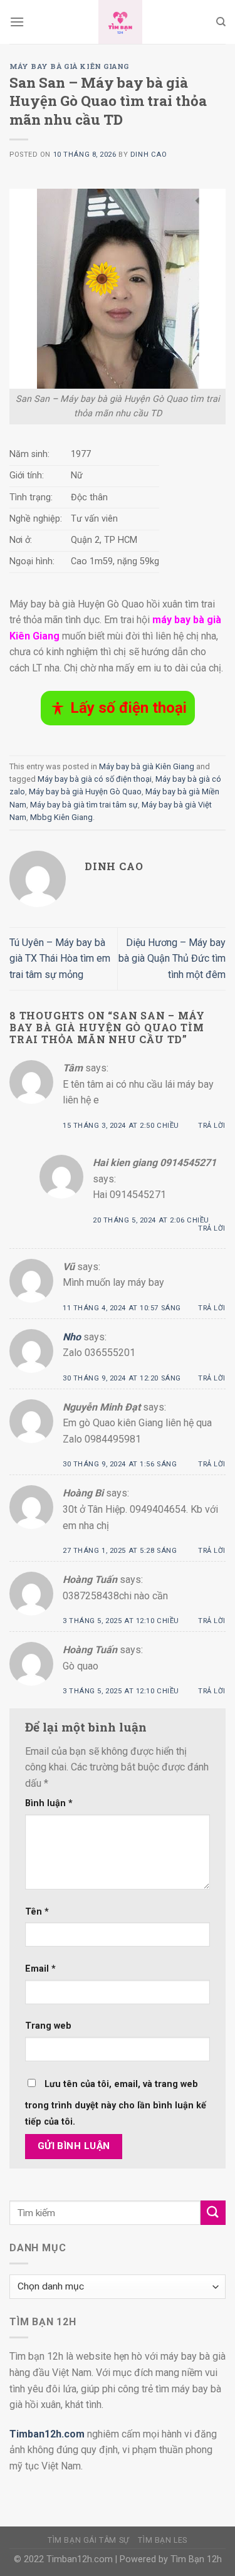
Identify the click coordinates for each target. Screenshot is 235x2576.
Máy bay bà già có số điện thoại (95, 779)
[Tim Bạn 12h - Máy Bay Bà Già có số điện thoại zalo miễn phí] (120, 22)
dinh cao (149, 155)
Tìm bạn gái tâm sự (89, 2540)
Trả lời (212, 1126)
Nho (72, 1337)
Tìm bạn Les (163, 2540)
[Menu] (17, 22)
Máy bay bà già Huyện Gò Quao (85, 791)
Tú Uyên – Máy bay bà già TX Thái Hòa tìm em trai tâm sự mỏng (60, 959)
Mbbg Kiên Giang (61, 817)
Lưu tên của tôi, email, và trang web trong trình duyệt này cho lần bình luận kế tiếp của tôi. (116, 2103)
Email (40, 1969)
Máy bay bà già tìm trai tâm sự (84, 805)
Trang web (48, 2026)
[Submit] (213, 2213)
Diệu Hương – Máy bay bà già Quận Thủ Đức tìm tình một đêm (172, 959)
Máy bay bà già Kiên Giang (69, 66)
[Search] (221, 22)
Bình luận (49, 1803)
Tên (37, 1912)
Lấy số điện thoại (128, 708)
